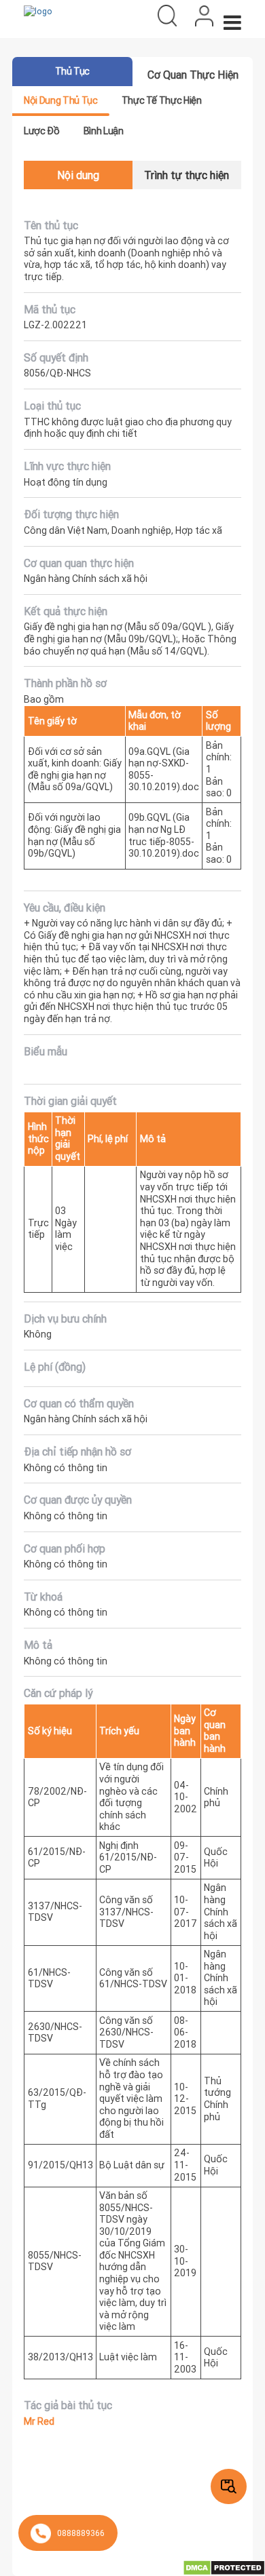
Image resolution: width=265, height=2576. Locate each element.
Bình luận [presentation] (104, 131)
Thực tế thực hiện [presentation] (162, 100)
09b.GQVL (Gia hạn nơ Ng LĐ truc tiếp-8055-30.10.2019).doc (164, 835)
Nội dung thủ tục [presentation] (60, 100)
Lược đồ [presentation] (41, 131)
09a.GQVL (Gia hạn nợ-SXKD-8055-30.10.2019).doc (164, 769)
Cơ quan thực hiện (193, 75)
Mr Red (39, 2422)
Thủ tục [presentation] (72, 71)
